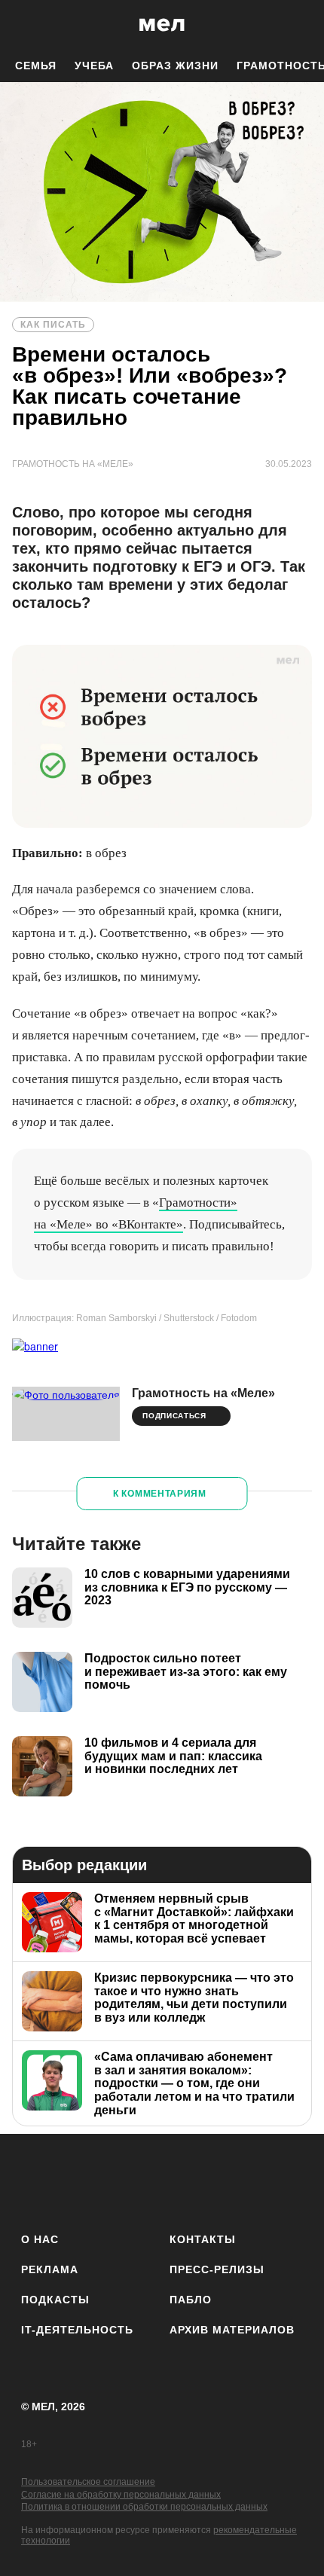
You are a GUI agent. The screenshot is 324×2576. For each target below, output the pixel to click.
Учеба (94, 66)
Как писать (53, 325)
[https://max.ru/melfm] (287, 2180)
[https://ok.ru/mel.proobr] (245, 2180)
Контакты (203, 2239)
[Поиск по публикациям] (23, 25)
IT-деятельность (77, 2330)
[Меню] (301, 25)
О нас (40, 2239)
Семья (36, 66)
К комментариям (160, 1494)
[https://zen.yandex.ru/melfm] (79, 2180)
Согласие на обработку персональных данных (121, 2495)
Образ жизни (175, 66)
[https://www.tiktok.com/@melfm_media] (162, 2180)
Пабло (191, 2300)
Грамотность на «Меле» (203, 1393)
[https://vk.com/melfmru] (120, 2180)
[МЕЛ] (162, 24)
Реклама (50, 2269)
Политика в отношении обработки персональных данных (144, 2507)
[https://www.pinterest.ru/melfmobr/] (204, 2180)
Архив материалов (232, 2330)
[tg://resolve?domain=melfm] (37, 2180)
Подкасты (55, 2300)
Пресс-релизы (217, 2269)
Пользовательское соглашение (88, 2482)
